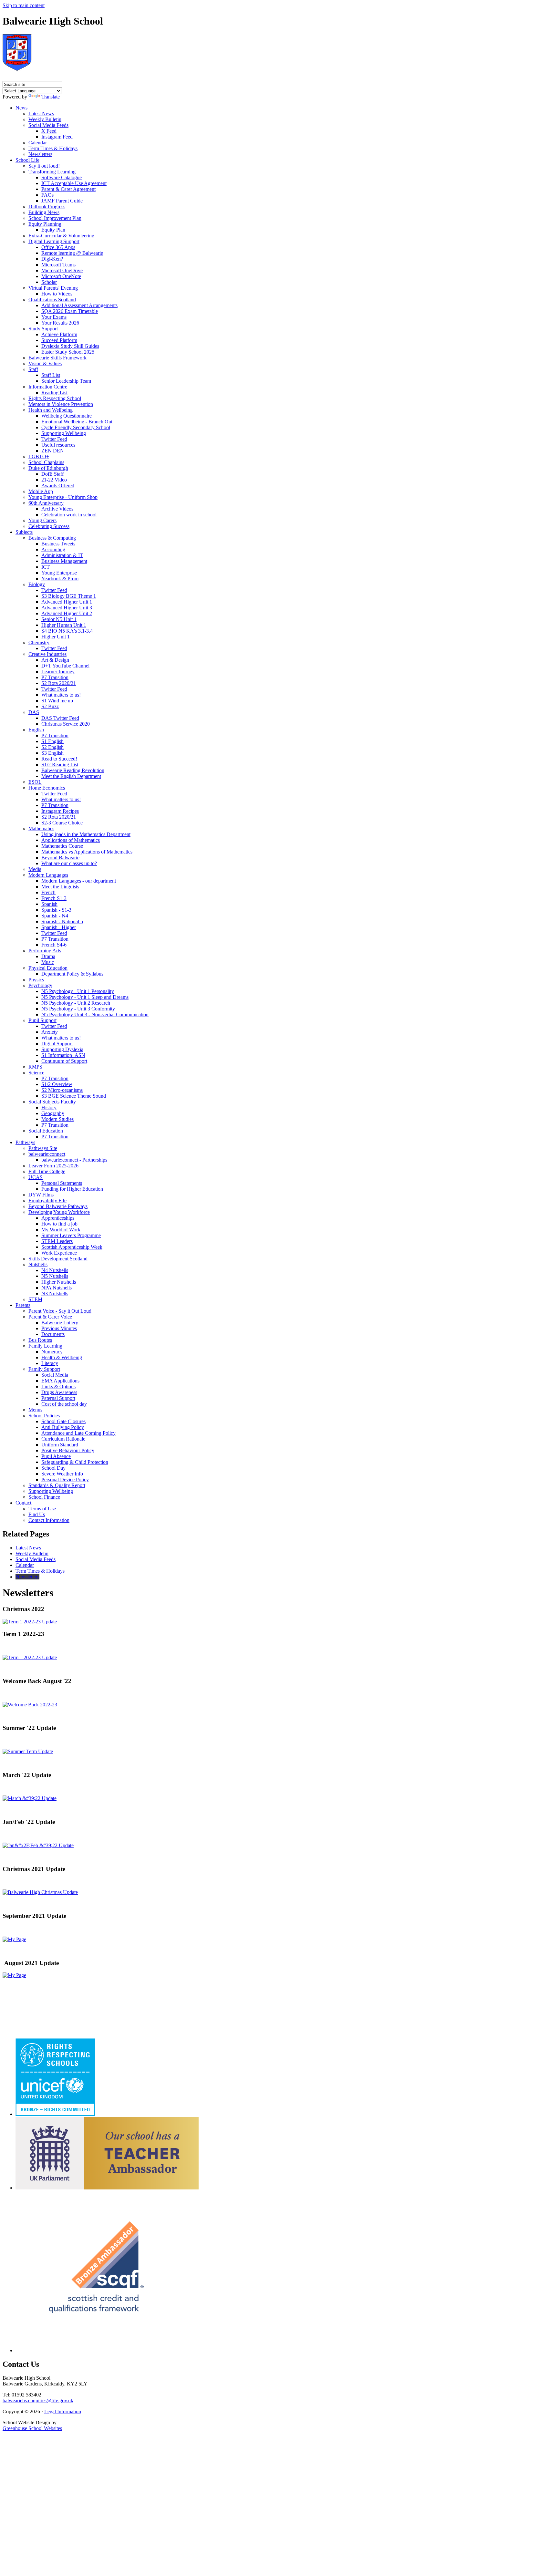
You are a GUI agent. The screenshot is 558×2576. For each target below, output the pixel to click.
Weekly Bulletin (45, 119)
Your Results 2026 (60, 323)
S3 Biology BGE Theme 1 (69, 596)
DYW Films (41, 1195)
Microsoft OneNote (61, 276)
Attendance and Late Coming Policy (78, 1433)
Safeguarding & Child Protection (75, 1462)
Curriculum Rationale (63, 1439)
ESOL (35, 782)
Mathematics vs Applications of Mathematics (87, 852)
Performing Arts (45, 951)
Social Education (46, 1131)
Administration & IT (62, 555)
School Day (53, 1468)
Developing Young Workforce (59, 1212)
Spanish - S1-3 (56, 910)
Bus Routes (40, 1340)
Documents (53, 1334)
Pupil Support (42, 1020)
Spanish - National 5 (62, 921)
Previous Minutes (59, 1328)
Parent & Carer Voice (50, 1317)
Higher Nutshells (59, 1282)
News (21, 108)
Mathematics (41, 828)
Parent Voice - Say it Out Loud (60, 1311)
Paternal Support (58, 1398)
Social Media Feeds (48, 125)
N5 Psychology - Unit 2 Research (76, 1003)
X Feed (49, 131)
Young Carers (42, 520)
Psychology (40, 985)
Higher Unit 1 (56, 637)
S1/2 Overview (57, 1084)
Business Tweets (58, 544)
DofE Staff (52, 474)
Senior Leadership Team (66, 381)
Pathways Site (43, 1148)
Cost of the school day (64, 1404)
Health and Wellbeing (51, 410)
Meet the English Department (71, 776)
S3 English (52, 753)
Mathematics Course (62, 846)
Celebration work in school (69, 515)
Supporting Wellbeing (64, 433)
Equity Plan (53, 230)
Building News (44, 212)
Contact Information (49, 1520)
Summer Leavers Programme (71, 1235)
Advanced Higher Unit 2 (67, 613)
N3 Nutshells (55, 1293)
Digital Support (57, 1044)
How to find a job (59, 1224)
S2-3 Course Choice (62, 823)
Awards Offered (58, 486)
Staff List (51, 375)
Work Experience (59, 1253)
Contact (23, 1503)
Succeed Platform (59, 340)
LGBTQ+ (39, 456)
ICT (46, 567)
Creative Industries (47, 654)
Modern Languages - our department (79, 881)
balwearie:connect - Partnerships (74, 1160)
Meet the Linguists (60, 887)
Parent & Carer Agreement (68, 189)
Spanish (49, 904)
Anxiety (50, 1032)
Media (35, 869)
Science (36, 1073)
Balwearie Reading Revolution (73, 770)
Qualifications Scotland (52, 300)
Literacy (50, 1363)
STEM (35, 1299)
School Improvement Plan (55, 218)
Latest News (41, 114)
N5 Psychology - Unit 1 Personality (78, 991)
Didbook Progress (47, 207)
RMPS (35, 1067)
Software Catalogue (62, 177)
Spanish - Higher (59, 927)
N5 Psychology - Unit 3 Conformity (78, 1009)
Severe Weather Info (62, 1474)
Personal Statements (62, 1183)
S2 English (52, 747)
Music (48, 962)
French (48, 892)
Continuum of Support (64, 1061)
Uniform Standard (60, 1445)
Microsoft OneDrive (62, 270)
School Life (27, 160)
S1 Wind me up (57, 701)
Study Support (43, 329)
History (49, 1107)
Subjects (24, 532)
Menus (35, 1410)
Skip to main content (24, 5)
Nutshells (38, 1264)
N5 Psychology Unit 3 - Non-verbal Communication (95, 1014)
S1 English (52, 741)
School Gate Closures (63, 1421)
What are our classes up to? (69, 863)
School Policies (44, 1416)
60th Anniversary (46, 503)
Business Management (64, 561)
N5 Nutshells (55, 1276)
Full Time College (47, 1171)
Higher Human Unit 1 (64, 625)
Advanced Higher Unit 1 (67, 602)
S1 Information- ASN (63, 1055)
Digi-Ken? (52, 259)
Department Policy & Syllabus (72, 974)
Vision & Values (45, 363)
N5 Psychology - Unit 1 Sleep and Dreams (85, 997)
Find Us (37, 1514)
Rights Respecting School (55, 398)
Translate (51, 97)
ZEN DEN (53, 451)
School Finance (44, 1497)
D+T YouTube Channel (65, 666)
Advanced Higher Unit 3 (67, 608)
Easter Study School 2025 (68, 352)
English (36, 730)
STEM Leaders (57, 1241)
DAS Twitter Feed (60, 718)
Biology (37, 584)
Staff (33, 369)
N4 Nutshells (55, 1270)
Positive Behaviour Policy (68, 1450)
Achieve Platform (59, 334)
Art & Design (55, 660)
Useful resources (58, 445)
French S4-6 (54, 945)
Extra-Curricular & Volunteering (61, 236)
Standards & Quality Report (57, 1485)
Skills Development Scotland (58, 1259)
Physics (36, 980)
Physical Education (48, 968)
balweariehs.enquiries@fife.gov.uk (38, 2400)
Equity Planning (45, 224)
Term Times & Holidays (53, 148)
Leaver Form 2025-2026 (53, 1166)
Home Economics (47, 788)
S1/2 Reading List (60, 765)
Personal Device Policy (65, 1479)
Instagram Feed (57, 137)
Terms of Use (42, 1509)
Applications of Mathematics (71, 840)
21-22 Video (54, 480)
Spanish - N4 (55, 916)
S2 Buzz (50, 706)
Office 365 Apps (58, 247)
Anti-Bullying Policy (63, 1427)
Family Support (44, 1369)
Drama (48, 956)
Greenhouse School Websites (32, 2428)
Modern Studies (57, 1119)
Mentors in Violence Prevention (61, 404)
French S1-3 (54, 898)
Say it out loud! (44, 166)
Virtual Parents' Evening (53, 288)
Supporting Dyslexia (62, 1049)
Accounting (53, 549)
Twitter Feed (54, 439)
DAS (34, 712)
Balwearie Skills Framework (57, 358)
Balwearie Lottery (60, 1323)
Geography (53, 1113)
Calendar (38, 143)
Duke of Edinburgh (48, 468)
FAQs (47, 195)
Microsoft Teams (58, 265)
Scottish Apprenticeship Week (72, 1247)
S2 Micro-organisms (62, 1090)
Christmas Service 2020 (66, 724)
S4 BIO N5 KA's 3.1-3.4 (67, 631)
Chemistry (39, 642)
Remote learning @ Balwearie (72, 253)
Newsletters (40, 154)
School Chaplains (46, 462)
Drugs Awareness (59, 1392)
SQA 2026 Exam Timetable (70, 311)
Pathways (25, 1142)
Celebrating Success (49, 526)
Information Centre (48, 387)
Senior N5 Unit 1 (59, 619)
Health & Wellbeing (62, 1357)
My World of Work (61, 1230)
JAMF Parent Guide (62, 201)
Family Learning (45, 1346)
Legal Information (63, 2411)
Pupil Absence (56, 1456)
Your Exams (54, 317)
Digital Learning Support (54, 241)
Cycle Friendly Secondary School (76, 427)
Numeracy (52, 1352)
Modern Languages (48, 875)
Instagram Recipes (60, 811)
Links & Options (58, 1386)
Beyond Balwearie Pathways (58, 1206)
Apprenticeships (58, 1218)
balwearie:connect (47, 1154)
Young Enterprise (59, 573)
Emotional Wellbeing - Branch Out (77, 422)
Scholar (49, 282)
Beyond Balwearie (60, 858)
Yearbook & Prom (60, 579)
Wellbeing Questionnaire (67, 416)
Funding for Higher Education (72, 1189)
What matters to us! (61, 695)
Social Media (55, 1375)
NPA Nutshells (57, 1288)
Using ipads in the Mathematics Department (86, 834)
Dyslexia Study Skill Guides (70, 346)
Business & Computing (52, 538)
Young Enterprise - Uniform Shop (63, 497)
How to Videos (57, 294)
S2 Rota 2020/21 (59, 683)
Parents (23, 1305)
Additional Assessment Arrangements (79, 305)
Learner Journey (58, 672)
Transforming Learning (52, 172)
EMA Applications (60, 1381)
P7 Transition (55, 677)
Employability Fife (47, 1200)
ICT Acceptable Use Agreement (74, 183)
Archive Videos (57, 509)
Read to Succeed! (59, 759)
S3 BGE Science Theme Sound (74, 1096)
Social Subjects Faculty (52, 1102)
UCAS (36, 1177)
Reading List (54, 393)
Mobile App (41, 491)
